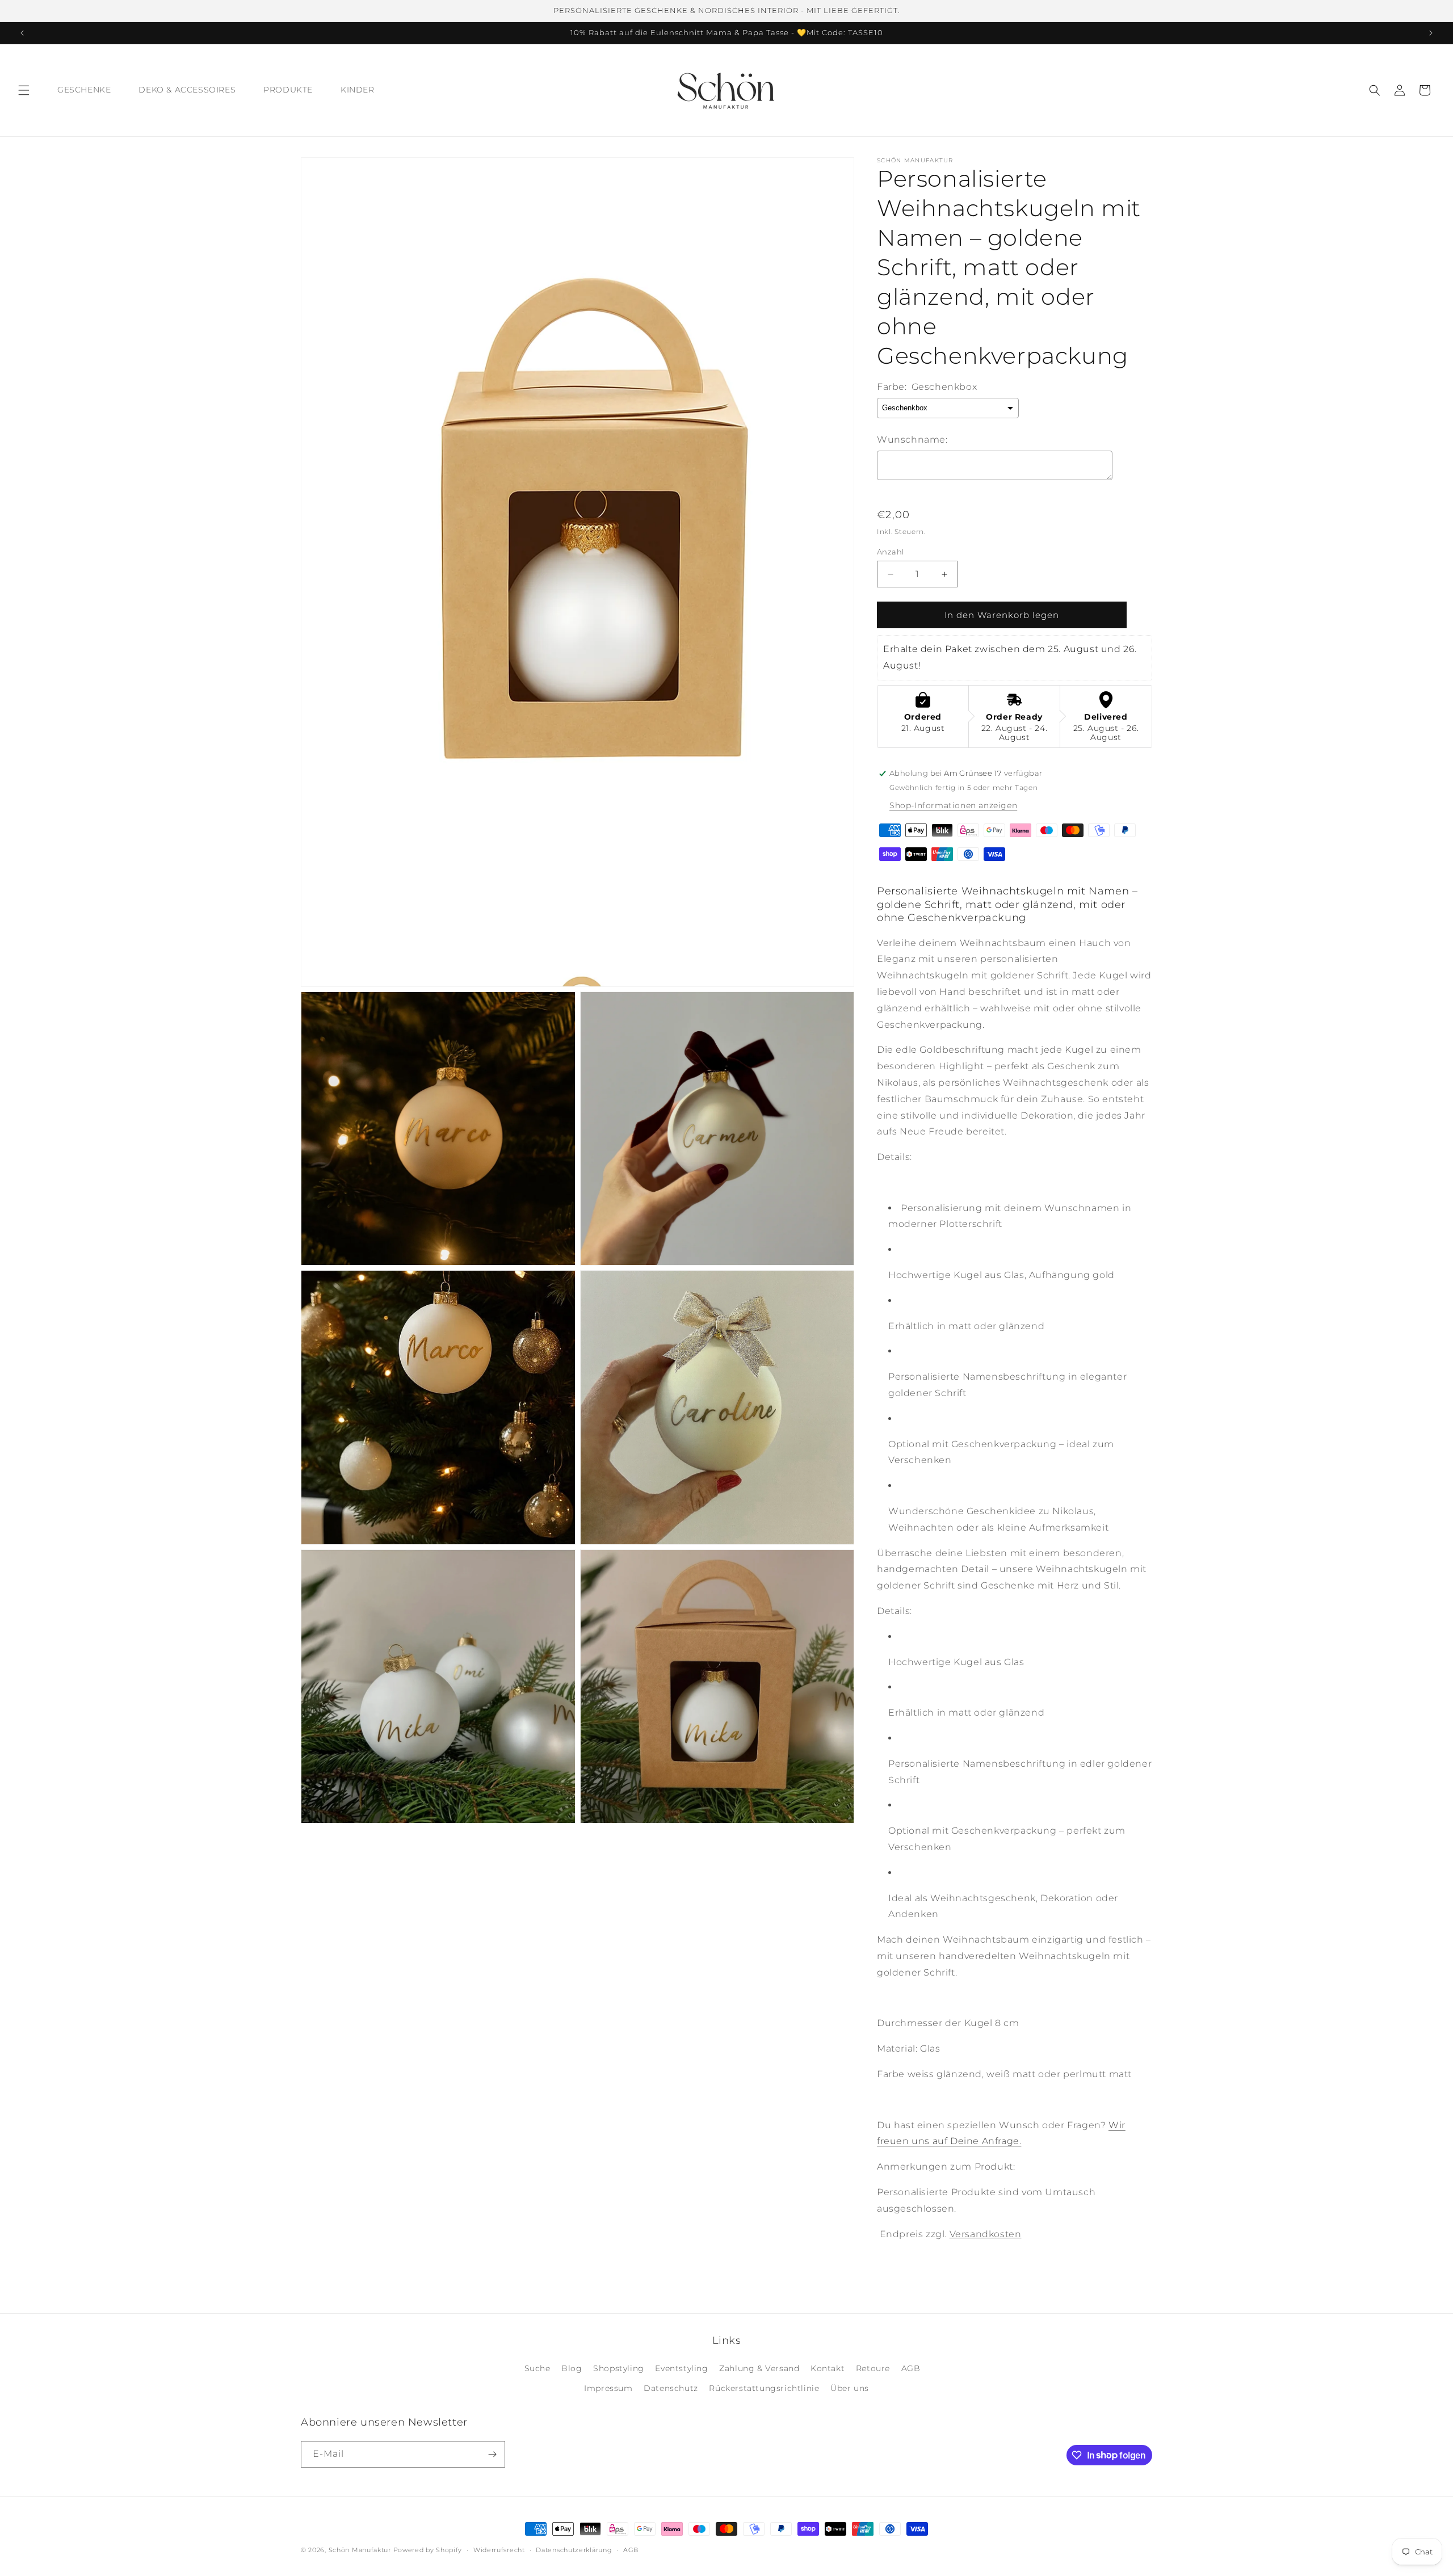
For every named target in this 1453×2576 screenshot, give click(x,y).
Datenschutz (671, 2389)
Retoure (873, 2369)
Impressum (608, 2389)
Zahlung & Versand (759, 2369)
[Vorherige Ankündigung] (22, 33)
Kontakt (828, 2369)
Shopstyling (619, 2369)
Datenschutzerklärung (574, 2549)
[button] (24, 90)
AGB (911, 2369)
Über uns (850, 2389)
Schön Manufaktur (360, 2550)
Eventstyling (681, 2369)
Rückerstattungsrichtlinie (764, 2389)
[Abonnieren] (492, 2454)
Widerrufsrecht (499, 2549)
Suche (537, 2369)
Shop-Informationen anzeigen (953, 805)
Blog (572, 2369)
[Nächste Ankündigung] (1431, 33)
